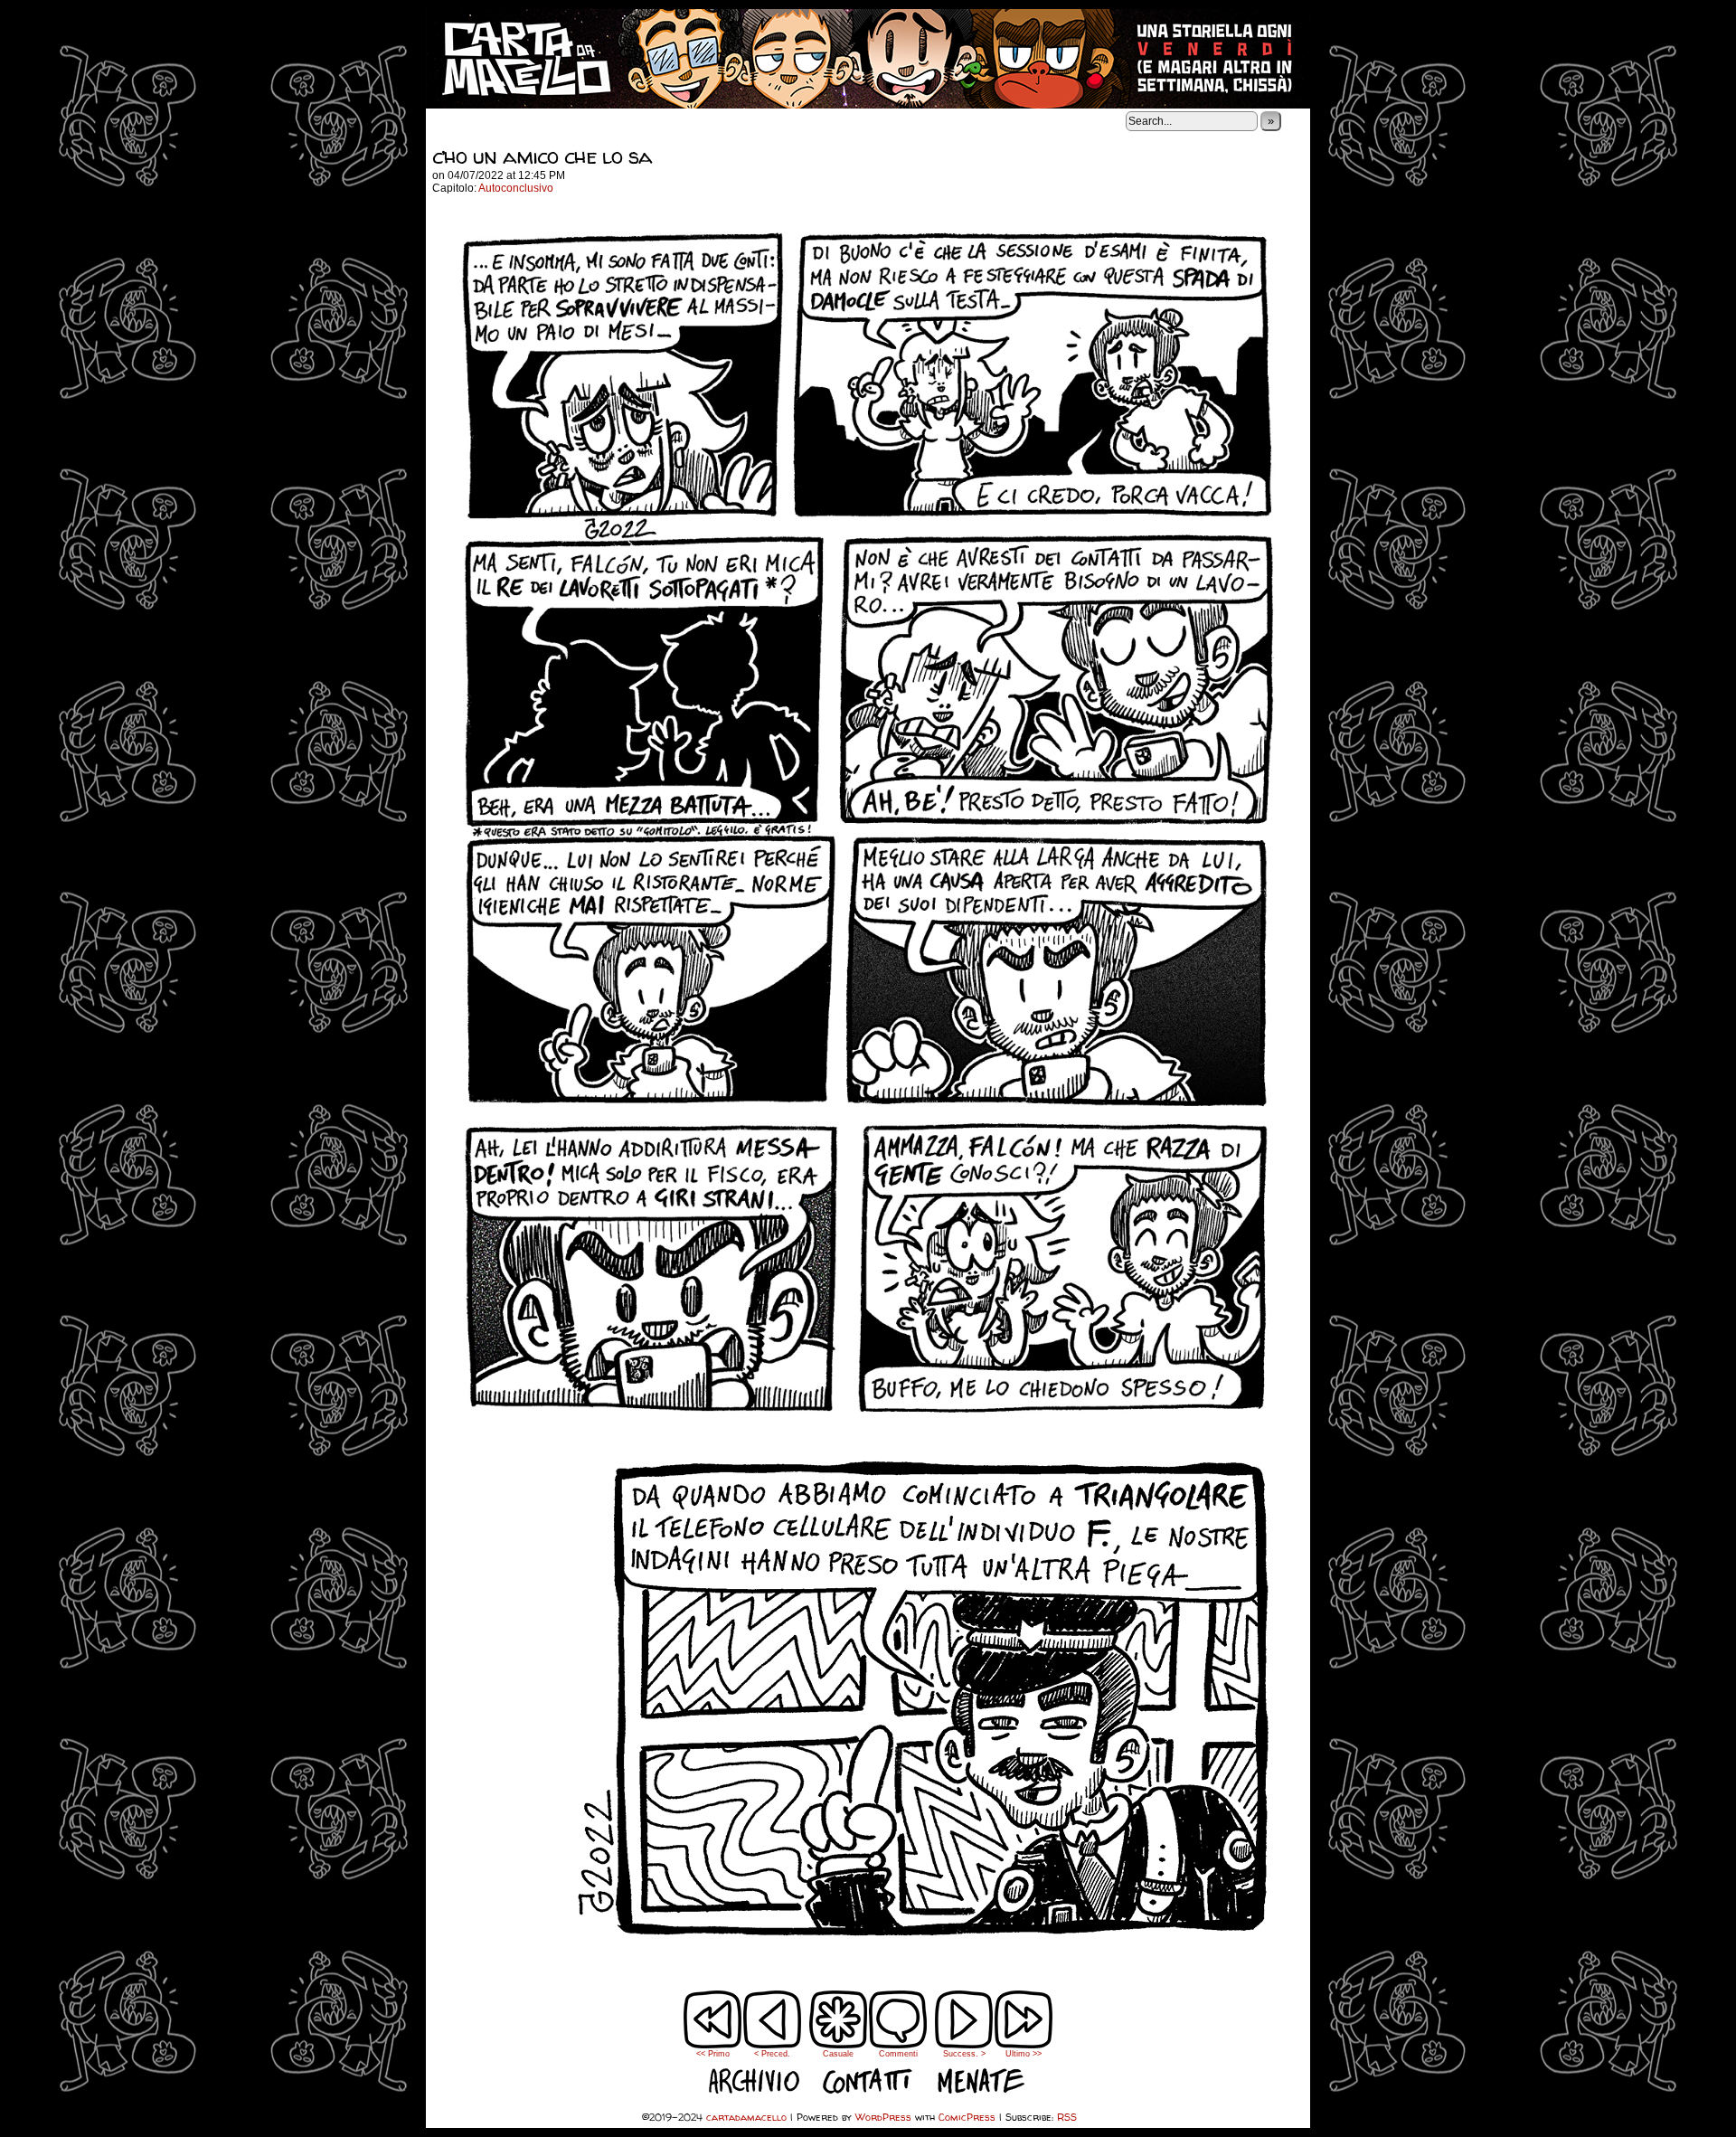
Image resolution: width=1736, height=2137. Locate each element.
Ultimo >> (1024, 2054)
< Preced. (772, 2054)
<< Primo (713, 2054)
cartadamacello (868, 59)
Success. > (964, 2054)
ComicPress (967, 2117)
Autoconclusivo (516, 188)
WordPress (883, 2117)
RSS (1067, 2117)
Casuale (838, 2054)
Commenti (898, 2032)
